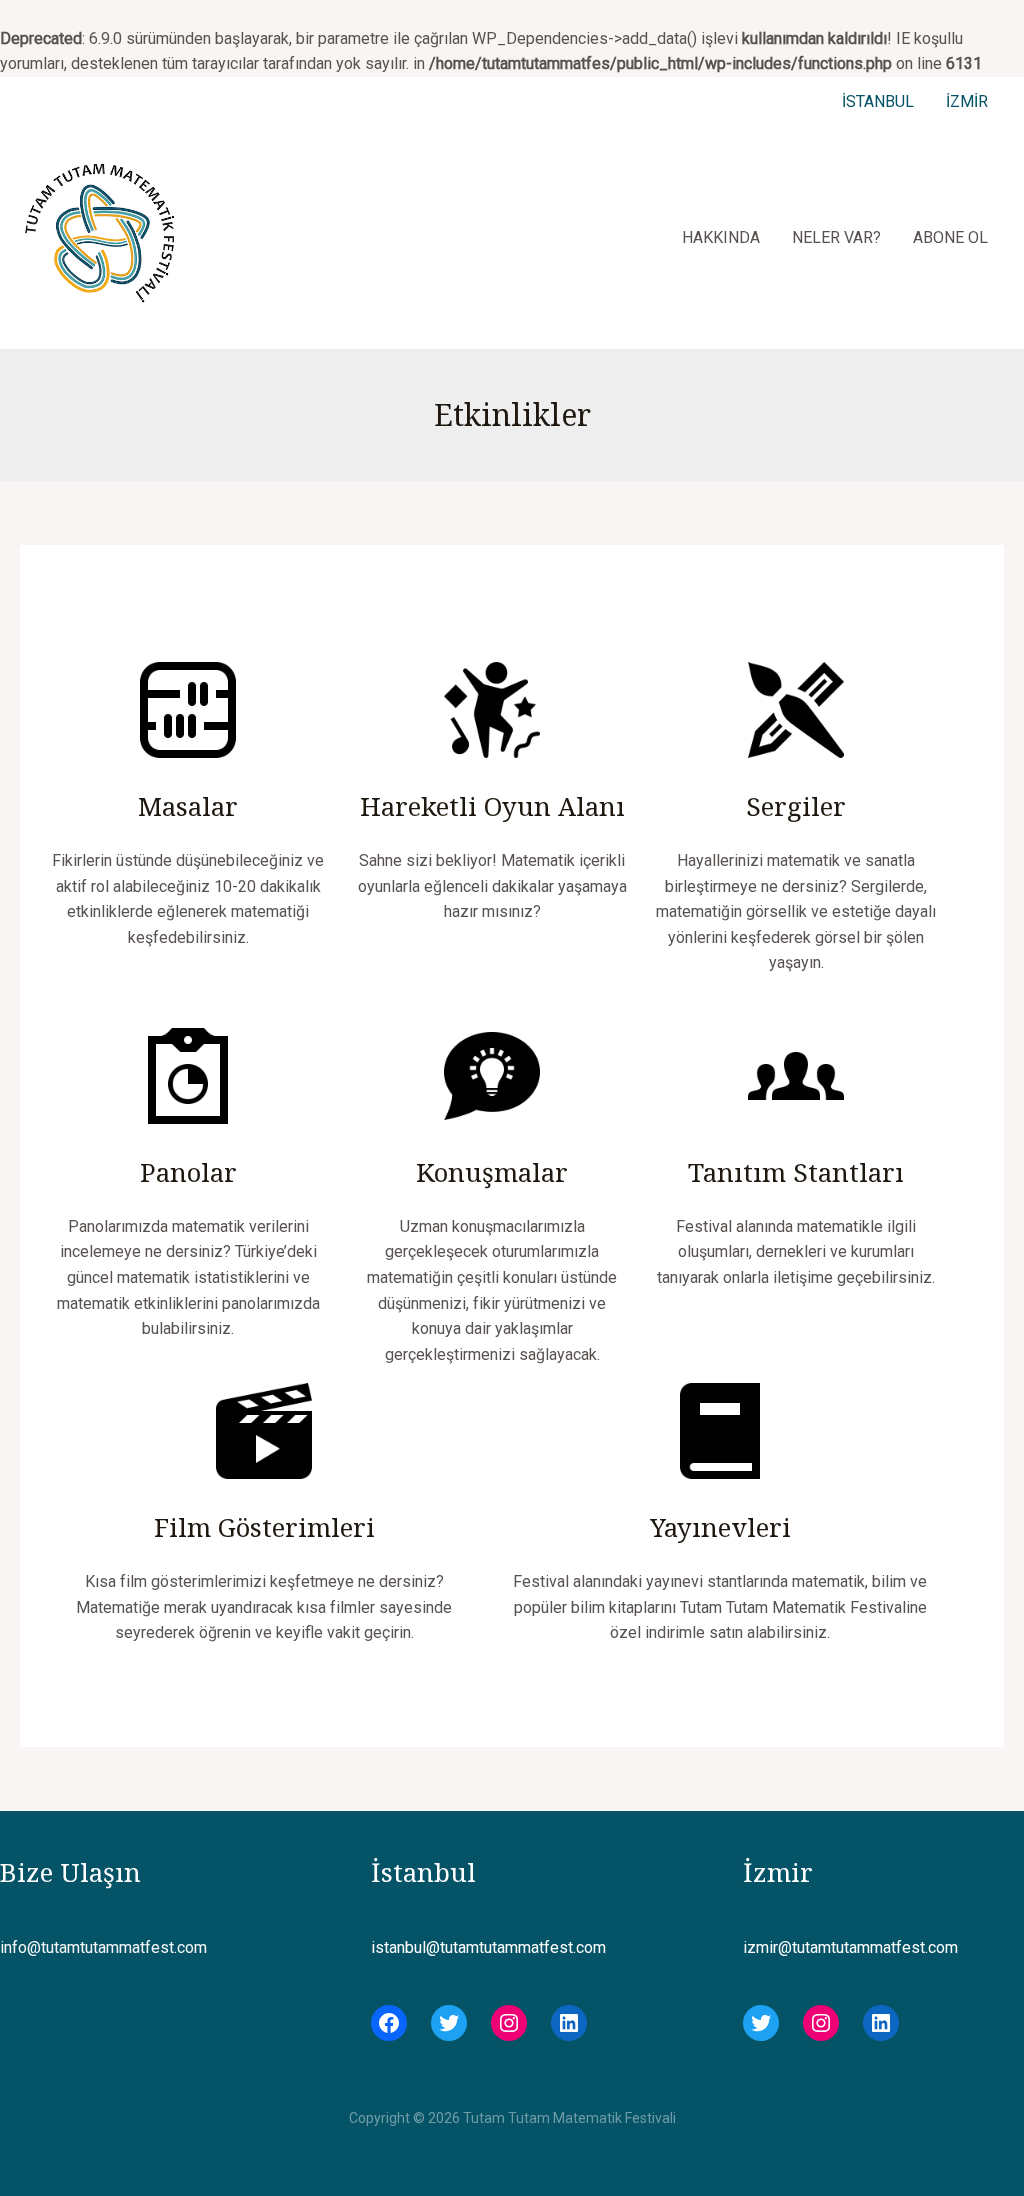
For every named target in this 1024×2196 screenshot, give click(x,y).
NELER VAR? (836, 237)
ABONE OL (950, 237)
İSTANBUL (878, 101)
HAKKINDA (721, 237)
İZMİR (967, 101)
